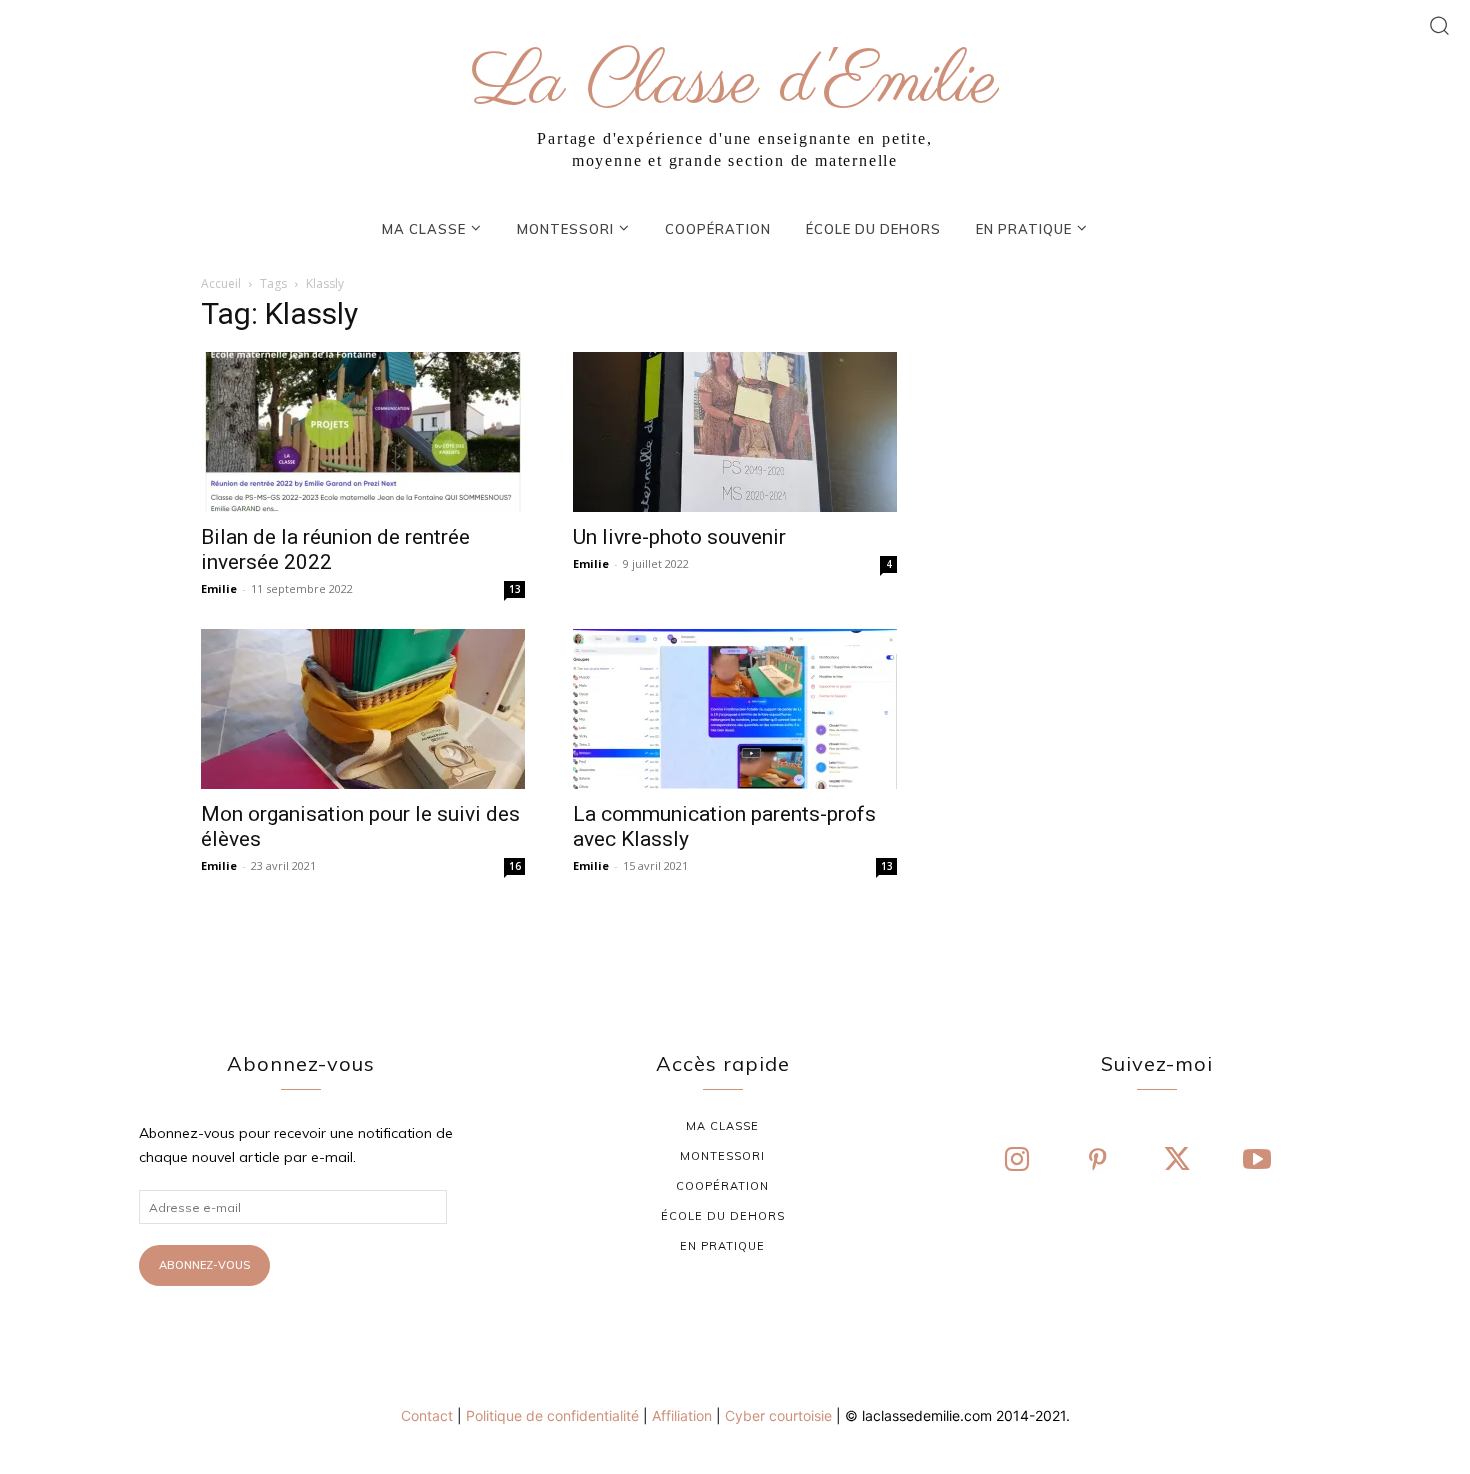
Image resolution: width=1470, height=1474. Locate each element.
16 (515, 866)
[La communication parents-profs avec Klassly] (735, 709)
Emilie (219, 588)
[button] (1439, 24)
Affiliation (682, 1415)
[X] (1177, 1161)
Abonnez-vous (204, 1265)
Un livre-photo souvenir (679, 537)
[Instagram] (1017, 1161)
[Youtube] (1257, 1161)
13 (515, 589)
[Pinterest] (1097, 1161)
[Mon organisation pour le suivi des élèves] (363, 709)
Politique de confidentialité (552, 1415)
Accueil (221, 283)
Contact (427, 1415)
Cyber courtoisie (778, 1415)
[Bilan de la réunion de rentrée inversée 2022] (363, 432)
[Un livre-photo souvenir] (735, 432)
